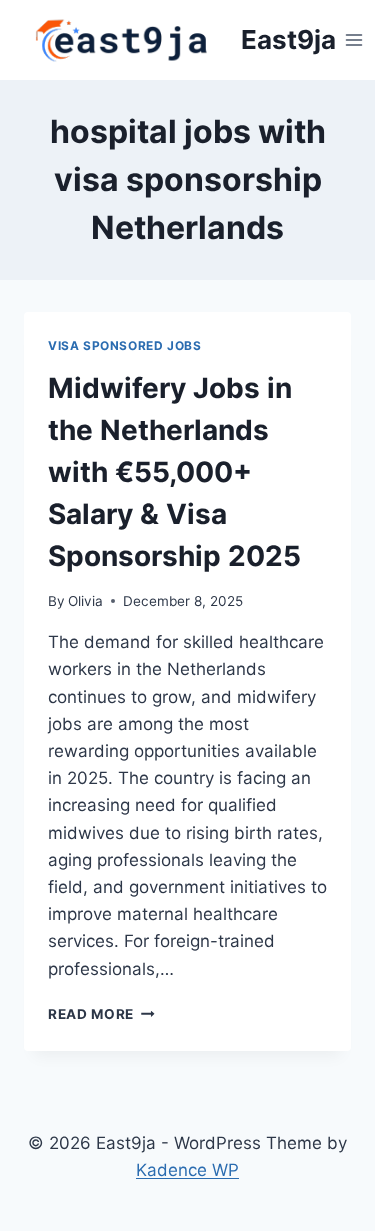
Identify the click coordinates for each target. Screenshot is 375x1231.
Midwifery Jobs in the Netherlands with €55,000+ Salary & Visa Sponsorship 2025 (174, 472)
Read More (101, 1014)
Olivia (85, 601)
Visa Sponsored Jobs (124, 345)
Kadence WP (187, 1170)
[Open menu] (354, 39)
